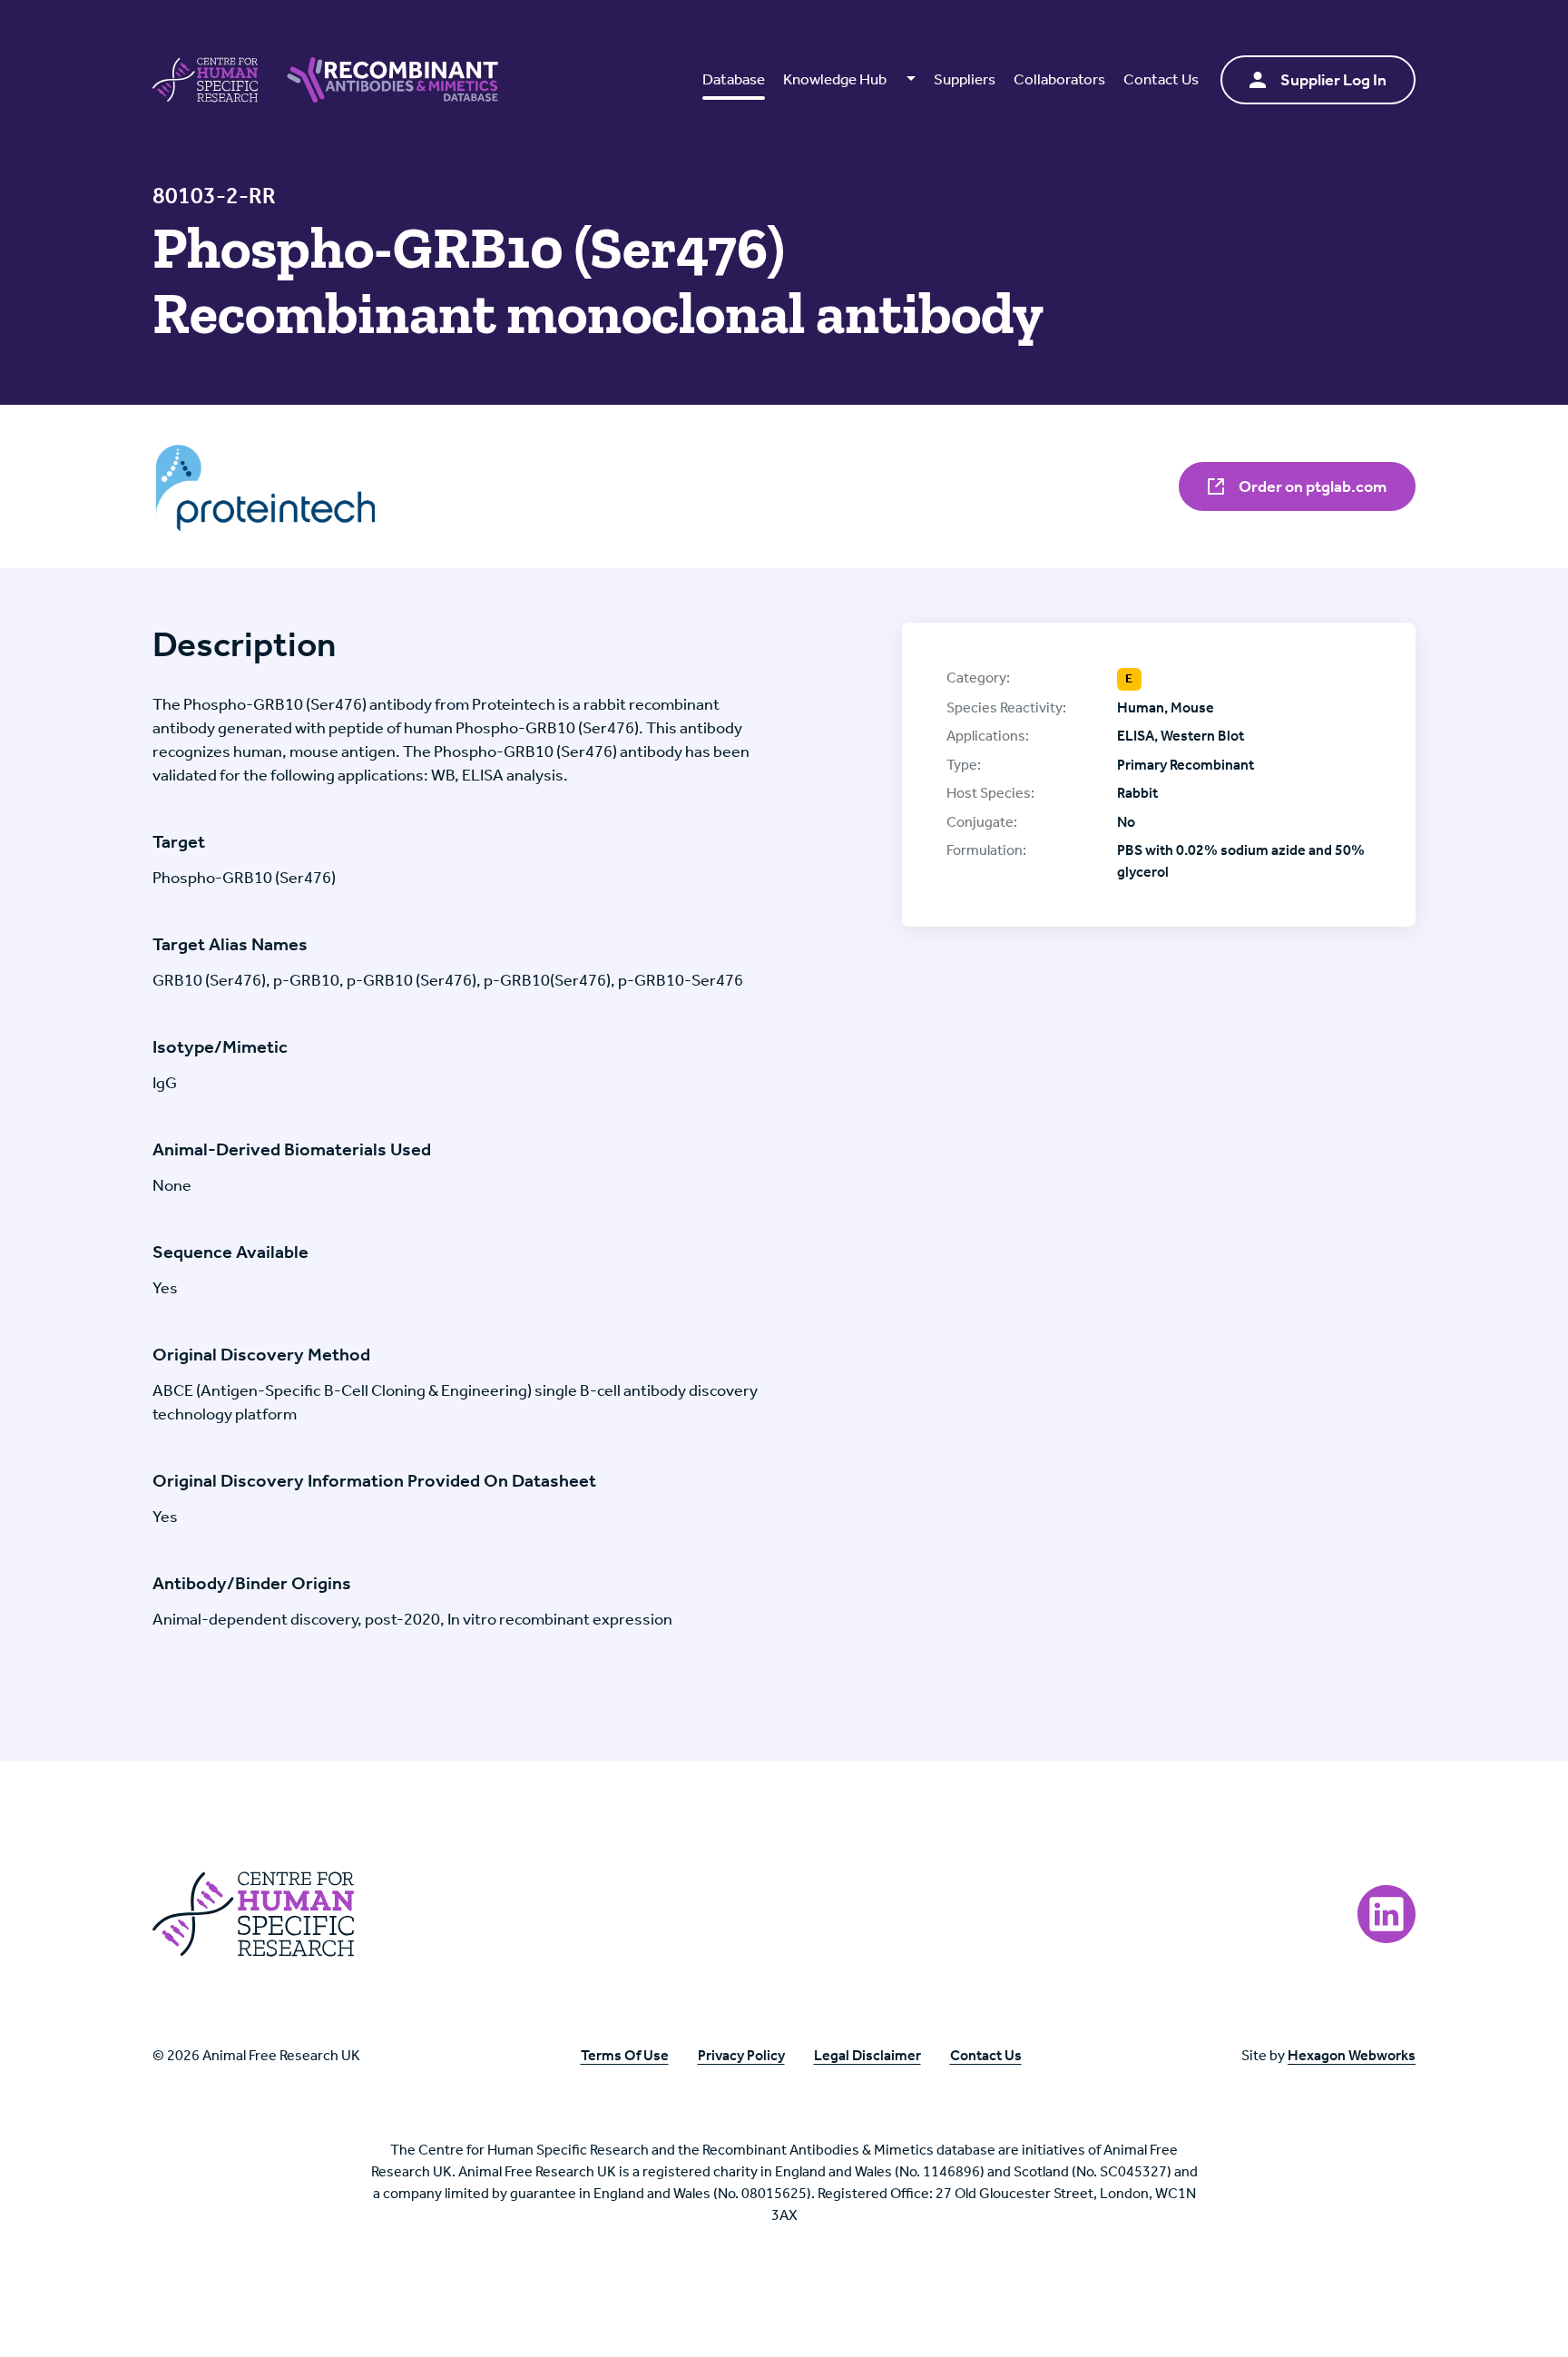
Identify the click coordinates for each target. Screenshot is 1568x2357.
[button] (849, 80)
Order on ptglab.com (1311, 486)
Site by (1328, 2055)
